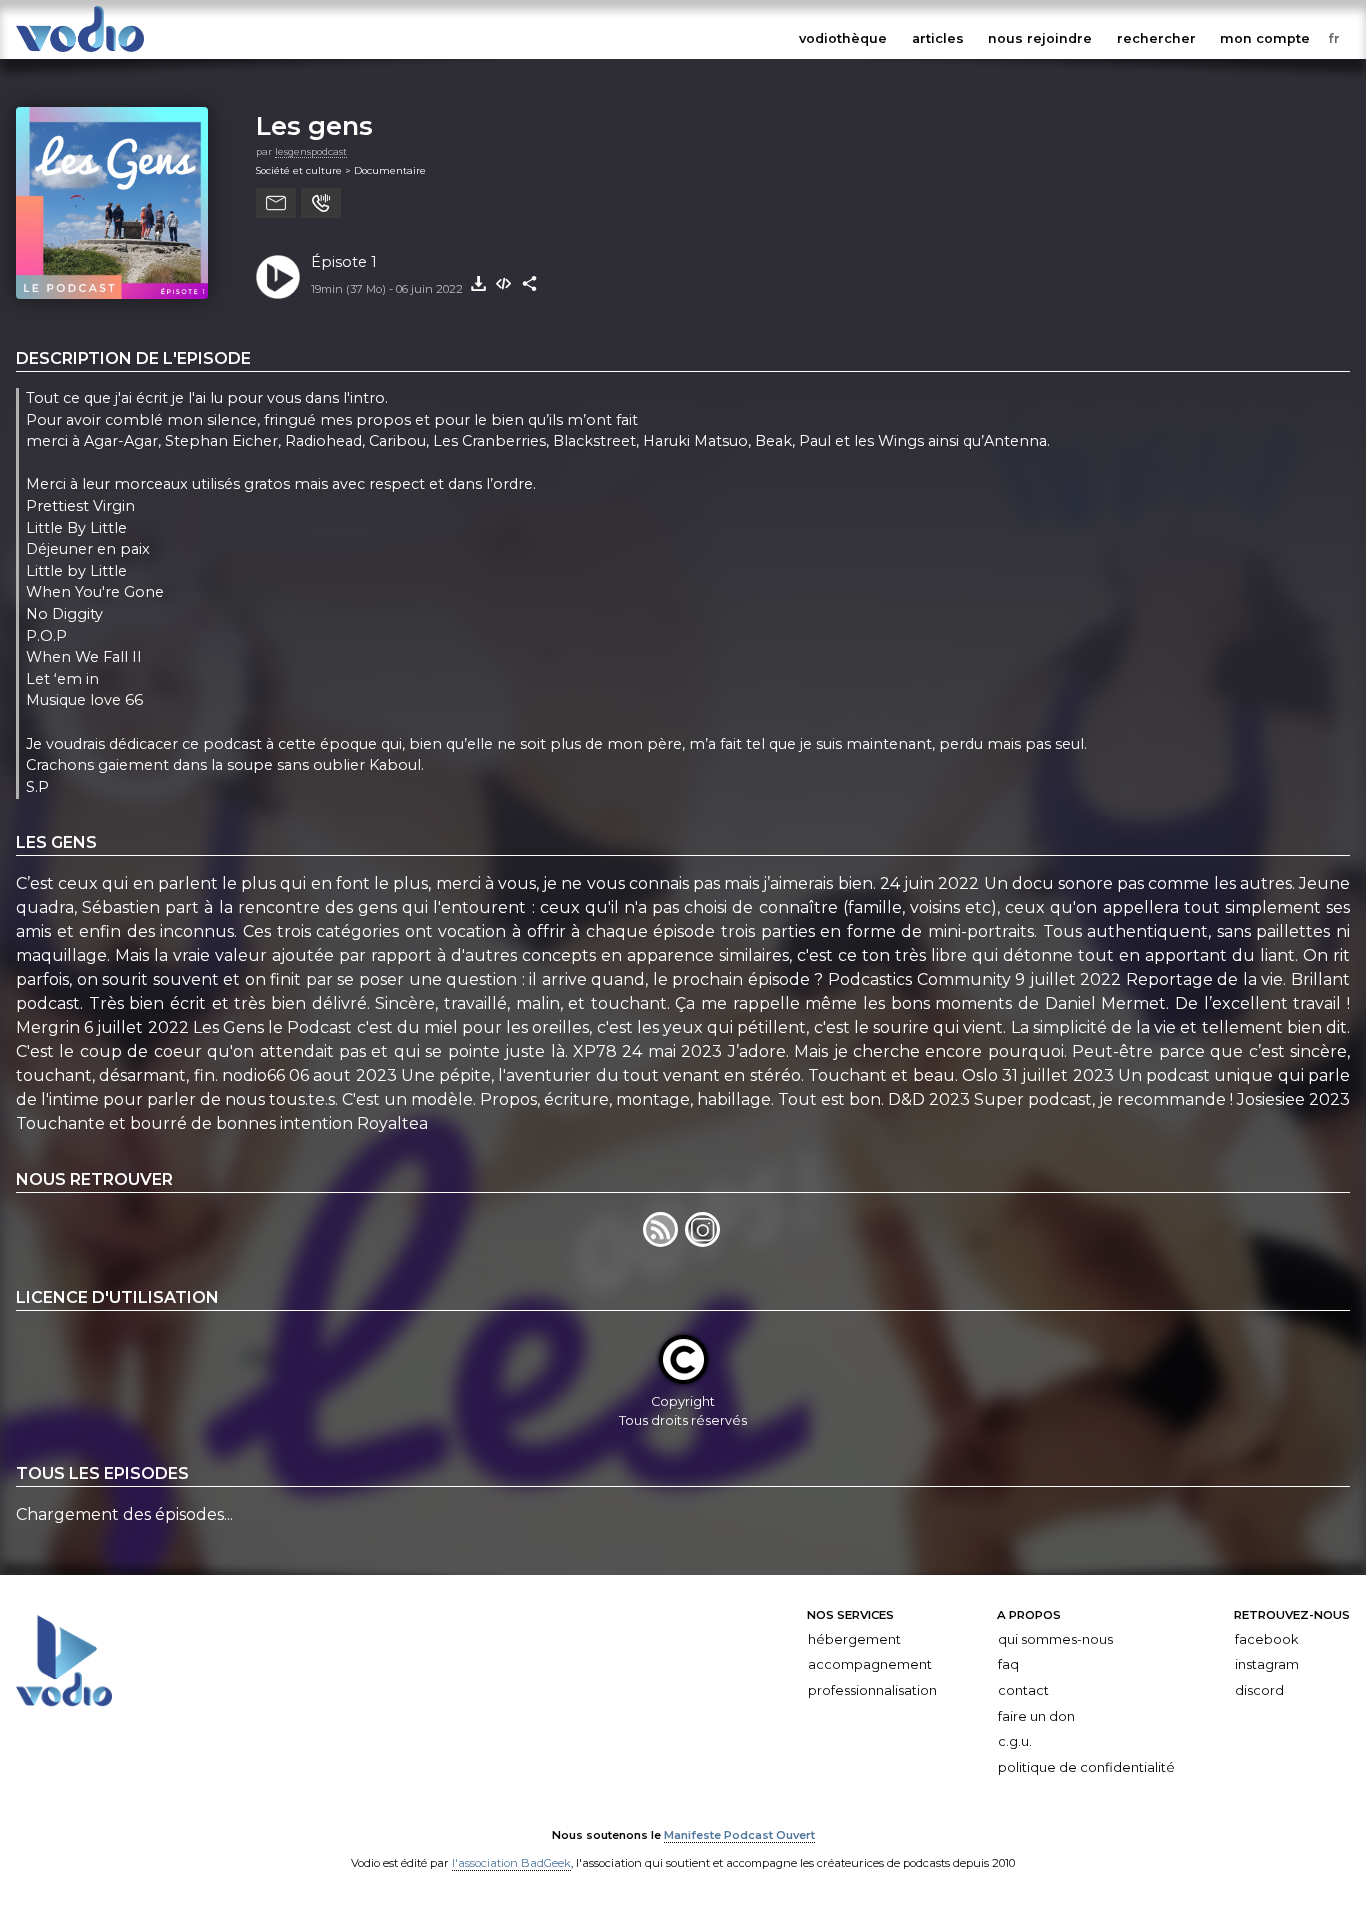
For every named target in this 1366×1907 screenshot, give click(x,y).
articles (938, 38)
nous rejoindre (1040, 38)
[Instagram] (704, 1241)
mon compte (1265, 38)
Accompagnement (870, 1664)
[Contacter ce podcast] (276, 203)
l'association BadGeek (511, 1863)
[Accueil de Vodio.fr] (80, 52)
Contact (1023, 1690)
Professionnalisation (872, 1690)
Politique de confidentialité (1086, 1767)
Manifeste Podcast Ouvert (739, 1835)
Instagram (1267, 1664)
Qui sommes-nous (1055, 1639)
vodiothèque (843, 38)
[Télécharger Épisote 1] (478, 284)
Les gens (314, 125)
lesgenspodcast (311, 151)
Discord (1259, 1690)
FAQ (1008, 1664)
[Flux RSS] (664, 1241)
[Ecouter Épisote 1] (278, 277)
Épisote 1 (344, 262)
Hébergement (854, 1639)
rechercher (1156, 38)
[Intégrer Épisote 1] (504, 284)
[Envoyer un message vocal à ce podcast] (321, 203)
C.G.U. (1015, 1741)
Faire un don (1036, 1716)
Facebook (1266, 1639)
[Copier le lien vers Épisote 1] (530, 284)
